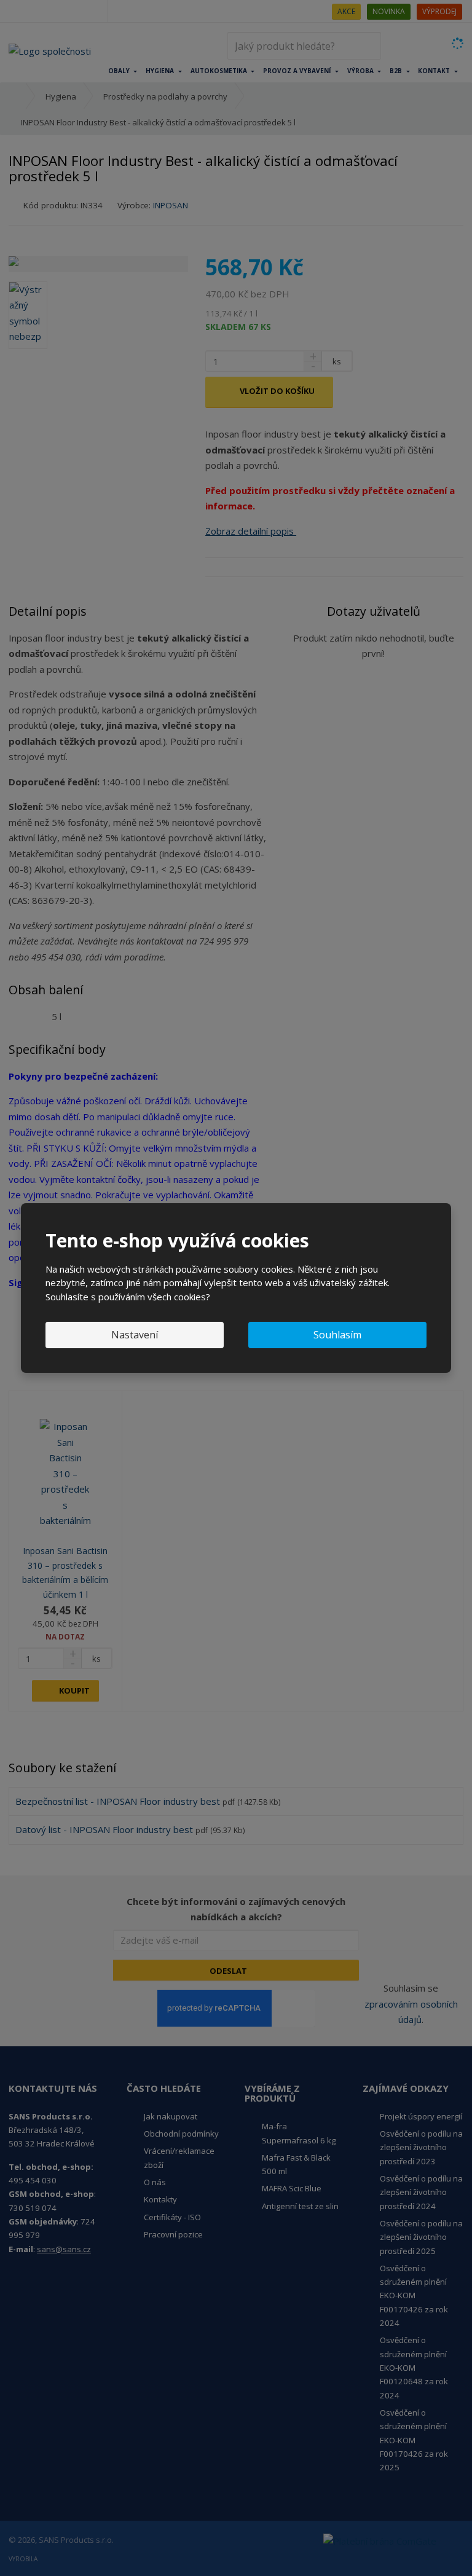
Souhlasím (337, 1335)
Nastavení (135, 1335)
